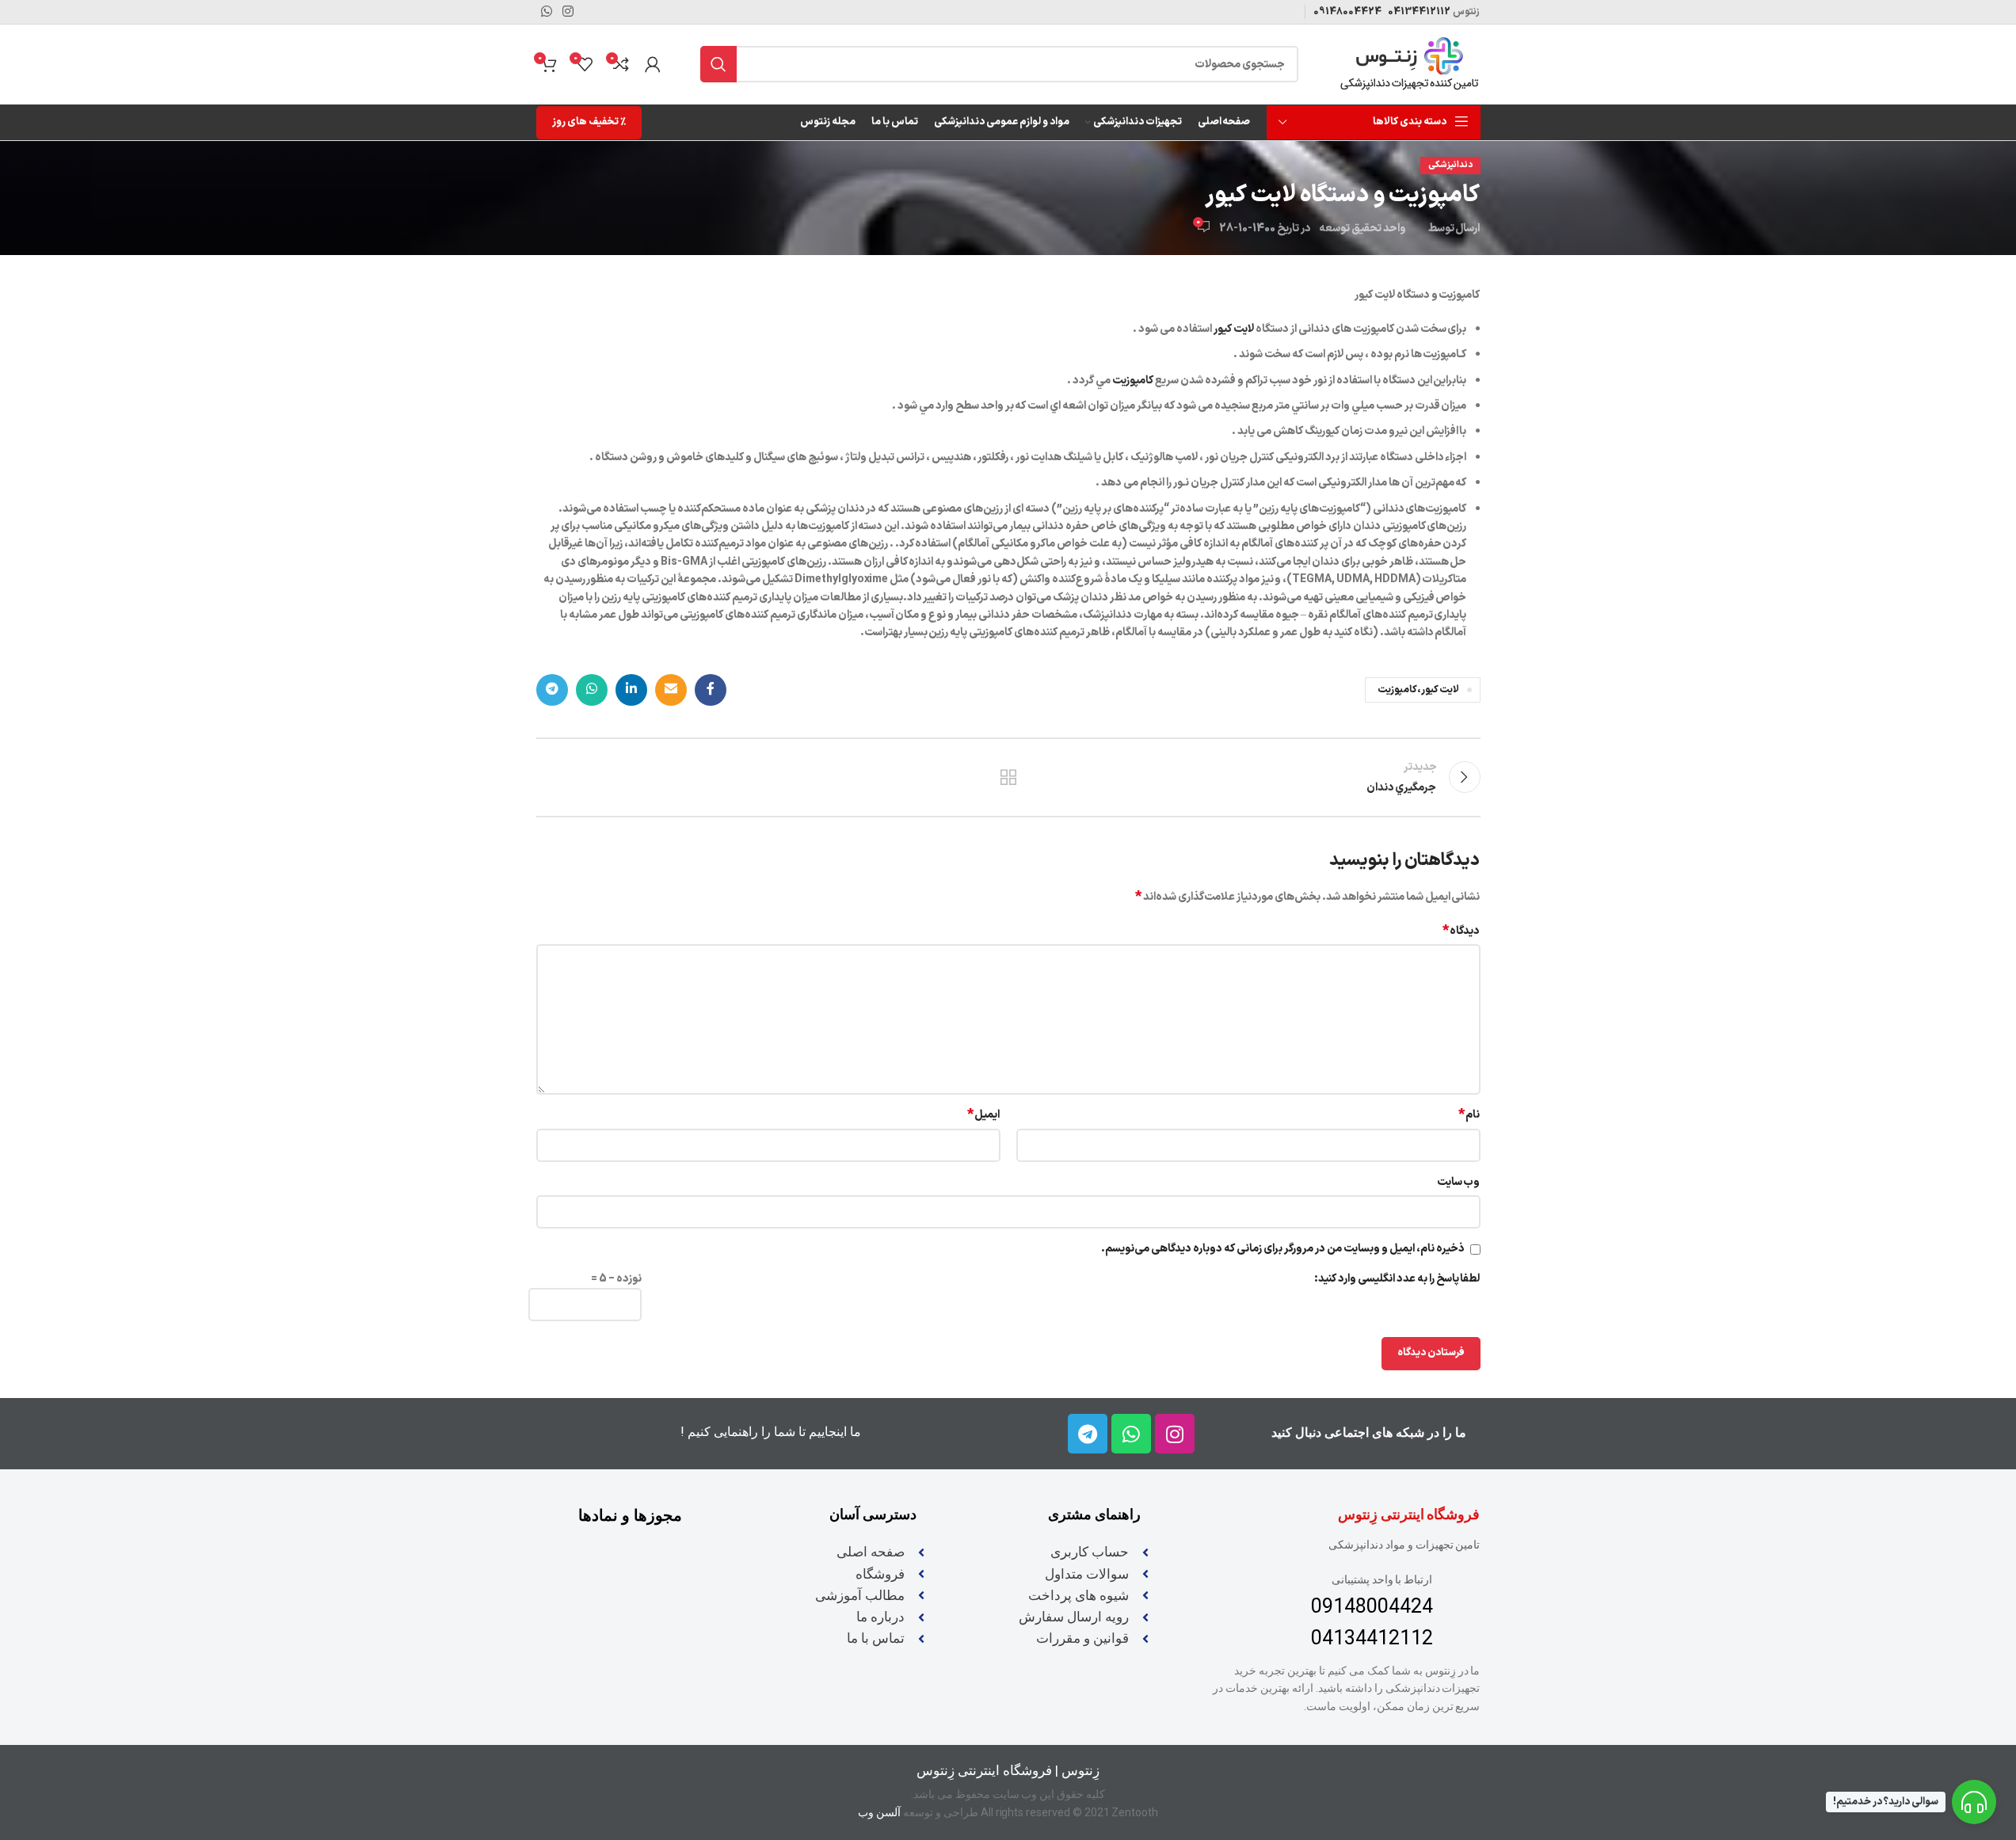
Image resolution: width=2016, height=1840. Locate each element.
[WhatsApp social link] (592, 690)
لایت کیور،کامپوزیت (1419, 690)
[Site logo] (1409, 64)
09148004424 (1347, 12)
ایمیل (984, 1115)
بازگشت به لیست (1008, 777)
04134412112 (1418, 12)
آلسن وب (879, 1812)
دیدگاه (1462, 931)
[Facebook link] (711, 690)
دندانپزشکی (1450, 165)
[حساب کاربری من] (653, 64)
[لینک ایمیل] (671, 690)
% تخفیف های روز (589, 122)
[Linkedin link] (631, 690)
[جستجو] (718, 64)
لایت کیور (1235, 329)
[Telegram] (1088, 1434)
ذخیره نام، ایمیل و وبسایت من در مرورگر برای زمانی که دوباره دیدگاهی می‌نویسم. (1282, 1249)
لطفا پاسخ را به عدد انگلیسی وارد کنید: (1397, 1279)
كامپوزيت (1133, 381)
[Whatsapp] (1131, 1434)
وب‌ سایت (1459, 1182)
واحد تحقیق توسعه (1362, 229)
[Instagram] (1175, 1434)
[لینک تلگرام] (552, 690)
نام (1469, 1115)
